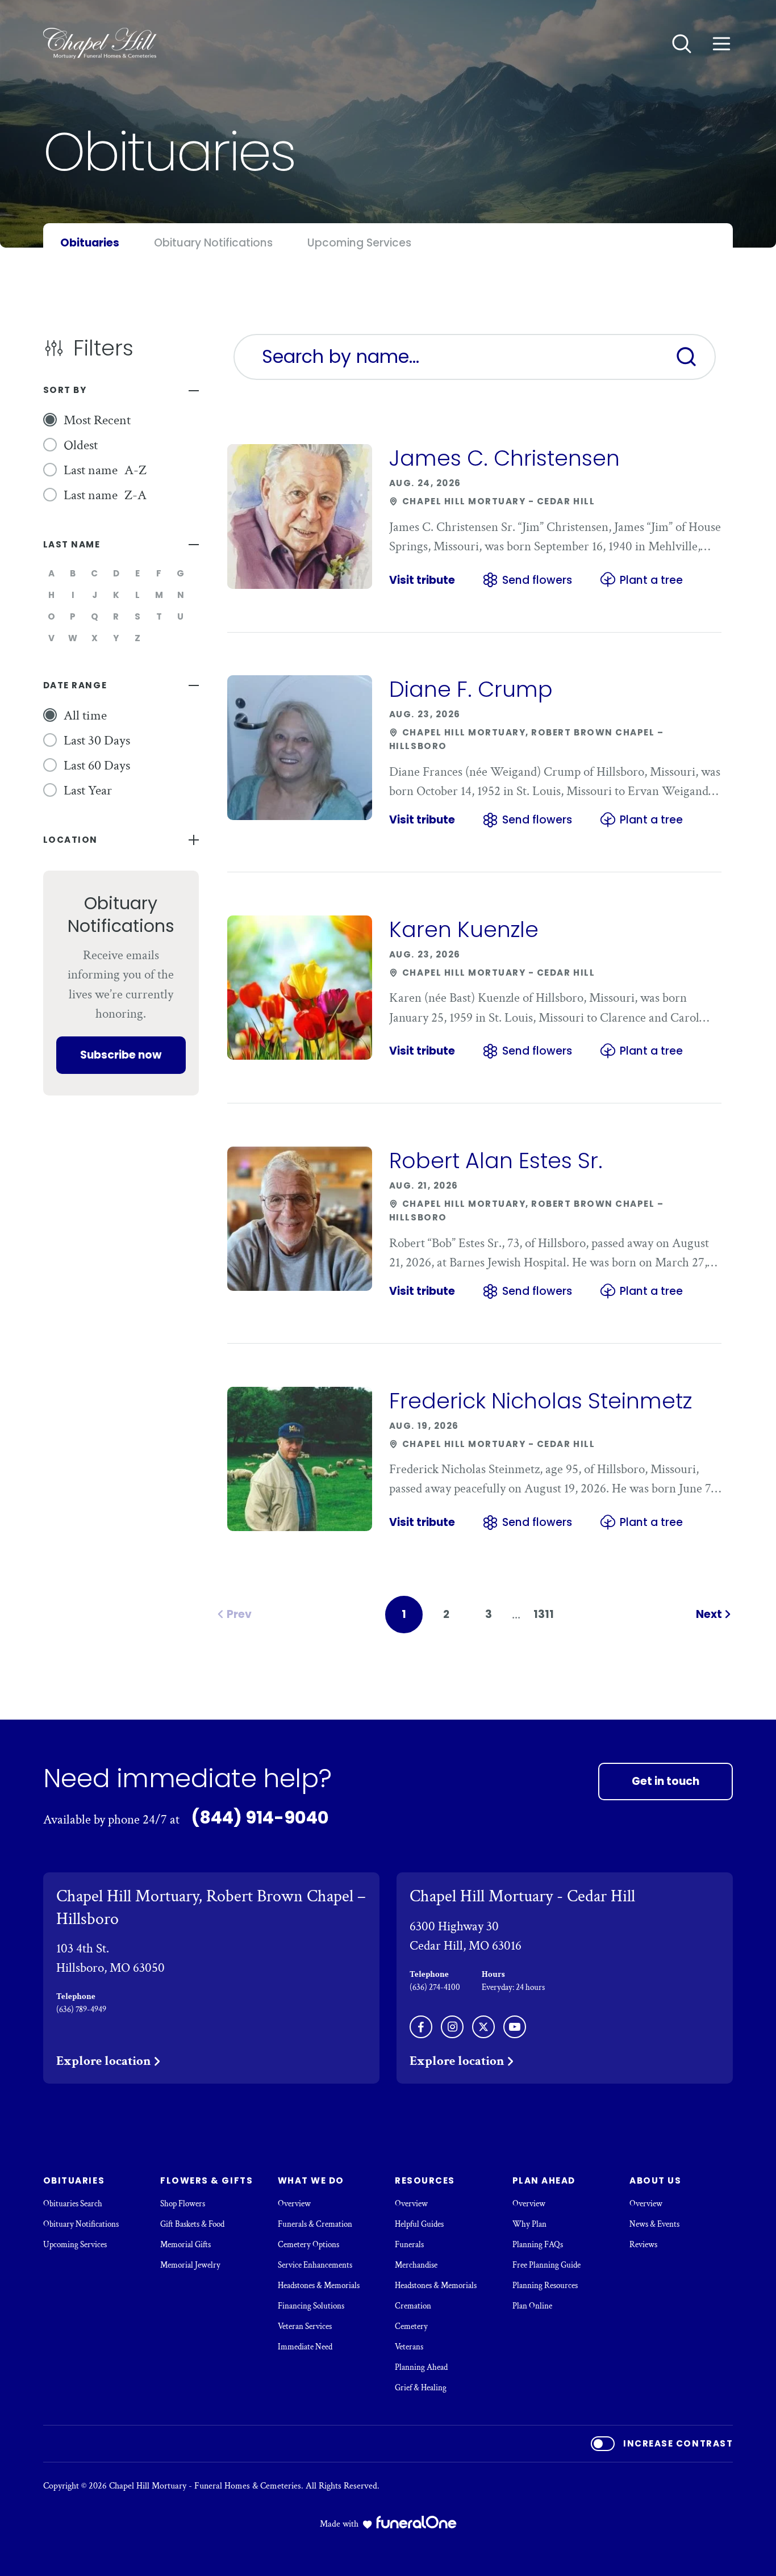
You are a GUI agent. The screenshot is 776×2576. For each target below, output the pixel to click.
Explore (104, 2061)
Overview (294, 2204)
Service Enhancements (315, 2265)
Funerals (409, 2245)
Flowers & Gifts (206, 2180)
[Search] (686, 357)
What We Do (311, 2180)
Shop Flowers (183, 2204)
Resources (425, 2180)
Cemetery (411, 2326)
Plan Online (532, 2306)
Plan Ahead (544, 2180)
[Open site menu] (721, 44)
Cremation (413, 2306)
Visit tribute (422, 580)
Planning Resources (545, 2286)
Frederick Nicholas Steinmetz (541, 1401)
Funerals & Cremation (315, 2224)
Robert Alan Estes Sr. (496, 1161)
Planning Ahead (421, 2367)
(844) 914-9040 (260, 1818)
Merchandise (416, 2265)
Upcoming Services (75, 2245)
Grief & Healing (421, 2388)
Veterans (409, 2347)
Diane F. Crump (471, 689)
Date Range (75, 685)
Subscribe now (121, 1055)
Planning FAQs (538, 2245)
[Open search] (682, 44)
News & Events (654, 2224)
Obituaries (74, 2180)
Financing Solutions (311, 2306)
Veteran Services (305, 2326)
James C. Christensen (504, 458)
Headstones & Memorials (319, 2286)
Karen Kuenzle (464, 929)
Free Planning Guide (546, 2265)
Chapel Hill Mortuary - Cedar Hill (522, 1896)
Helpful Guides (419, 2224)
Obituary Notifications (81, 2224)
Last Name (72, 544)
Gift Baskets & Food (192, 2224)
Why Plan (529, 2224)
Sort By (65, 390)
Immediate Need (305, 2347)
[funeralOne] (416, 2522)
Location (70, 840)
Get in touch (666, 1781)
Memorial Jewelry (190, 2265)
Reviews (643, 2245)
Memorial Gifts (185, 2245)
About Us (655, 2180)
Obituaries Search (73, 2204)
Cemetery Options (308, 2245)
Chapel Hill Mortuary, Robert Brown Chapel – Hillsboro (211, 1907)
